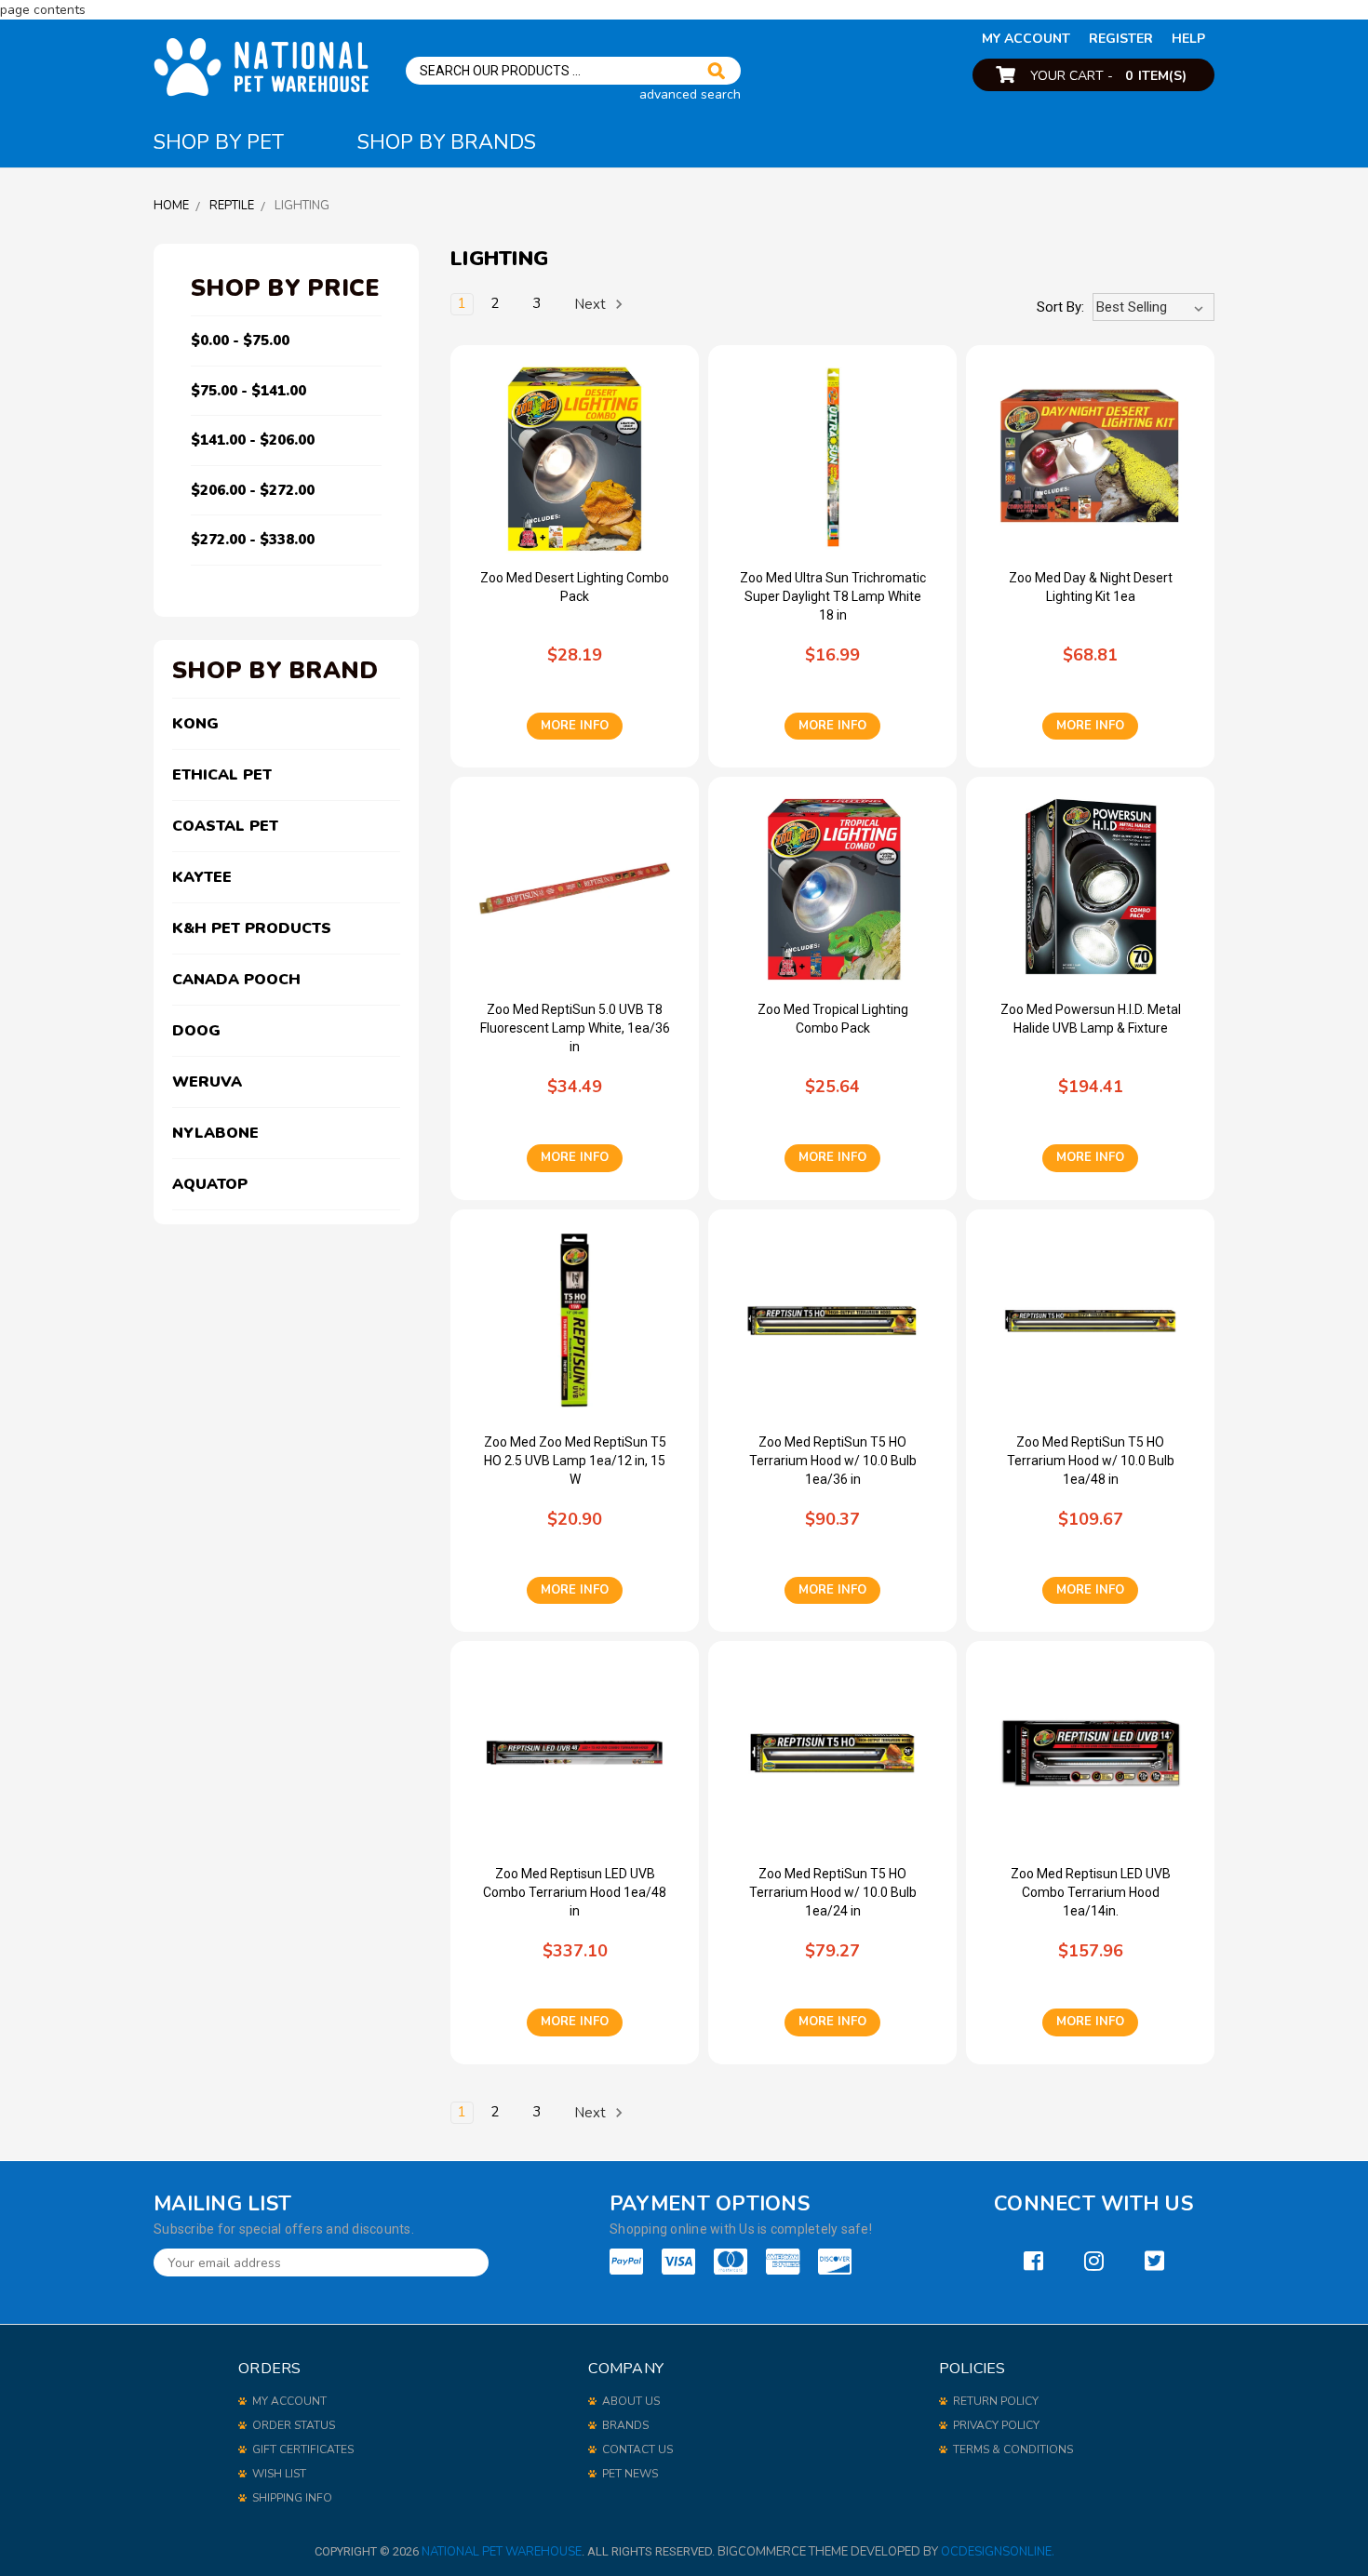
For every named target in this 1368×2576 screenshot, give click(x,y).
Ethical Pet (222, 775)
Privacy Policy (996, 2425)
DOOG (196, 1031)
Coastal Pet (225, 826)
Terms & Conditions (1013, 2449)
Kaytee (202, 877)
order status (294, 2425)
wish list (279, 2474)
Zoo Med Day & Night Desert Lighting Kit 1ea (1091, 587)
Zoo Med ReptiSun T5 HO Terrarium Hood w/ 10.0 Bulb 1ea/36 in (833, 1461)
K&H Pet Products (252, 928)
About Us (631, 2401)
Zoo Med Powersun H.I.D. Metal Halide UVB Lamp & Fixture (1091, 1019)
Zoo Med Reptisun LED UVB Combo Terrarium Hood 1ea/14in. (1091, 1892)
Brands (625, 2425)
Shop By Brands (447, 142)
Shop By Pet (219, 142)
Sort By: (1060, 307)
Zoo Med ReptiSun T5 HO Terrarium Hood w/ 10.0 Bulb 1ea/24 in (833, 1892)
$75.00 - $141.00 (248, 391)
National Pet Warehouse (502, 2552)
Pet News (630, 2474)
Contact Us (637, 2449)
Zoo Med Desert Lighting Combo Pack (575, 587)
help (1188, 39)
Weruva (207, 1082)
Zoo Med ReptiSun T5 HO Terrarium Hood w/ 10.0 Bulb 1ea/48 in (1091, 1461)
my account (1026, 39)
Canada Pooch (236, 980)
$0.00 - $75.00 (240, 340)
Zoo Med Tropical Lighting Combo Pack (833, 1019)
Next (592, 304)
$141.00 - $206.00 (253, 440)
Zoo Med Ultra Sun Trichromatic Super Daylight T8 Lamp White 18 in (833, 596)
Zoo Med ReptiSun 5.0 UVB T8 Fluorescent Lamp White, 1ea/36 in (575, 1028)
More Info (575, 726)
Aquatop (210, 1184)
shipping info (292, 2498)
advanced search (690, 94)
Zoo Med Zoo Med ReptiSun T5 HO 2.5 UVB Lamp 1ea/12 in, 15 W (575, 1461)
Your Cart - (1108, 76)
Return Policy (996, 2401)
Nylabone (215, 1133)
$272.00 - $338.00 (253, 540)
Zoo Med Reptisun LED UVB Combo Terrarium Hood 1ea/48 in (575, 1892)
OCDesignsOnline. (998, 2552)
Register (1121, 39)
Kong (195, 724)
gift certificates (303, 2449)
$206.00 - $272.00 (253, 490)
